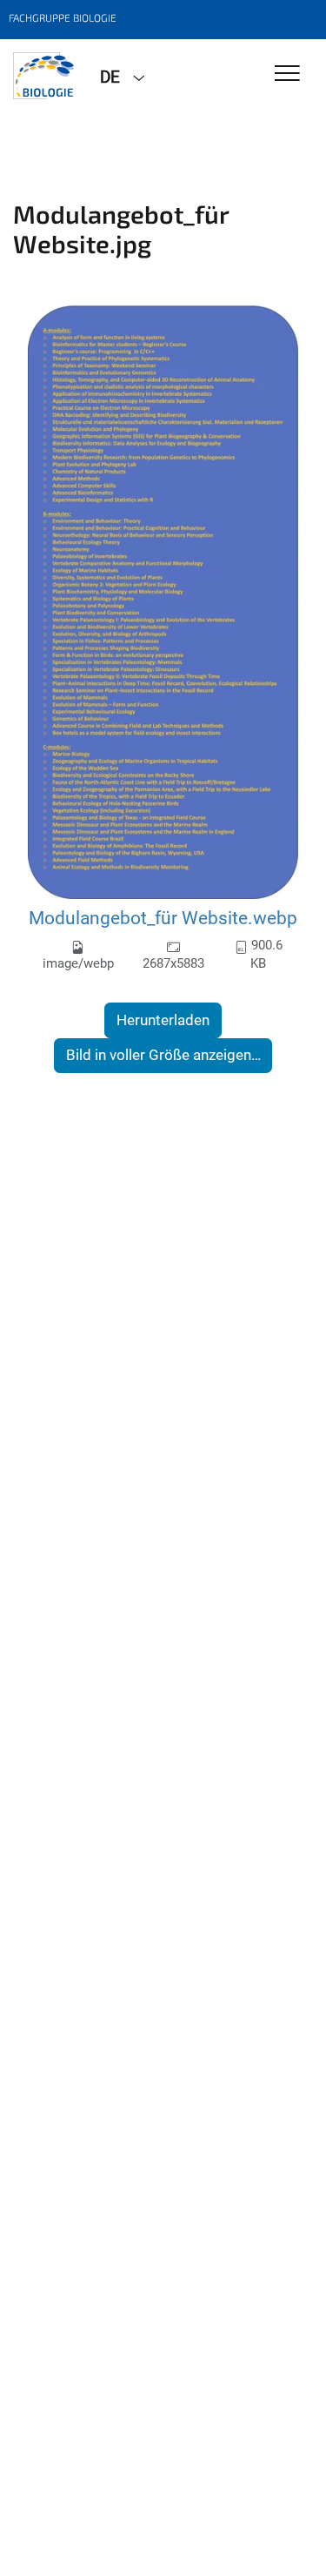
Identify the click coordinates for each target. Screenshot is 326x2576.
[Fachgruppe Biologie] (43, 76)
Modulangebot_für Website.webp (163, 918)
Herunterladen (163, 1020)
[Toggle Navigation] (287, 74)
